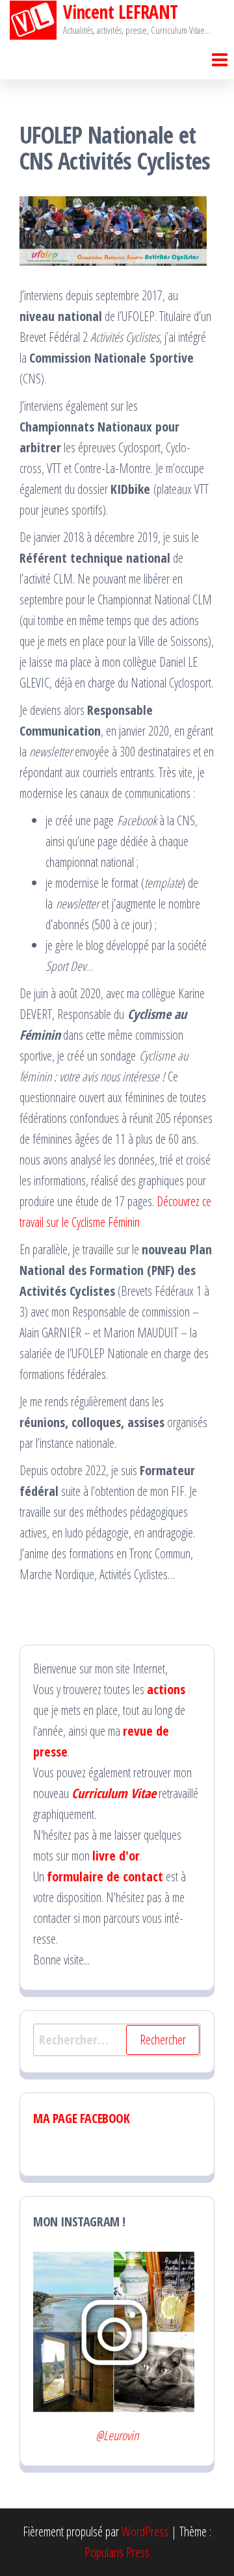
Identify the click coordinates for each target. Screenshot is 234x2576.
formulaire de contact (105, 1876)
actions (166, 1689)
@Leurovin (117, 2435)
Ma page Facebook (82, 2118)
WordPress (145, 2531)
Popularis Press (117, 2552)
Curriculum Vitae (114, 1793)
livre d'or (116, 1856)
